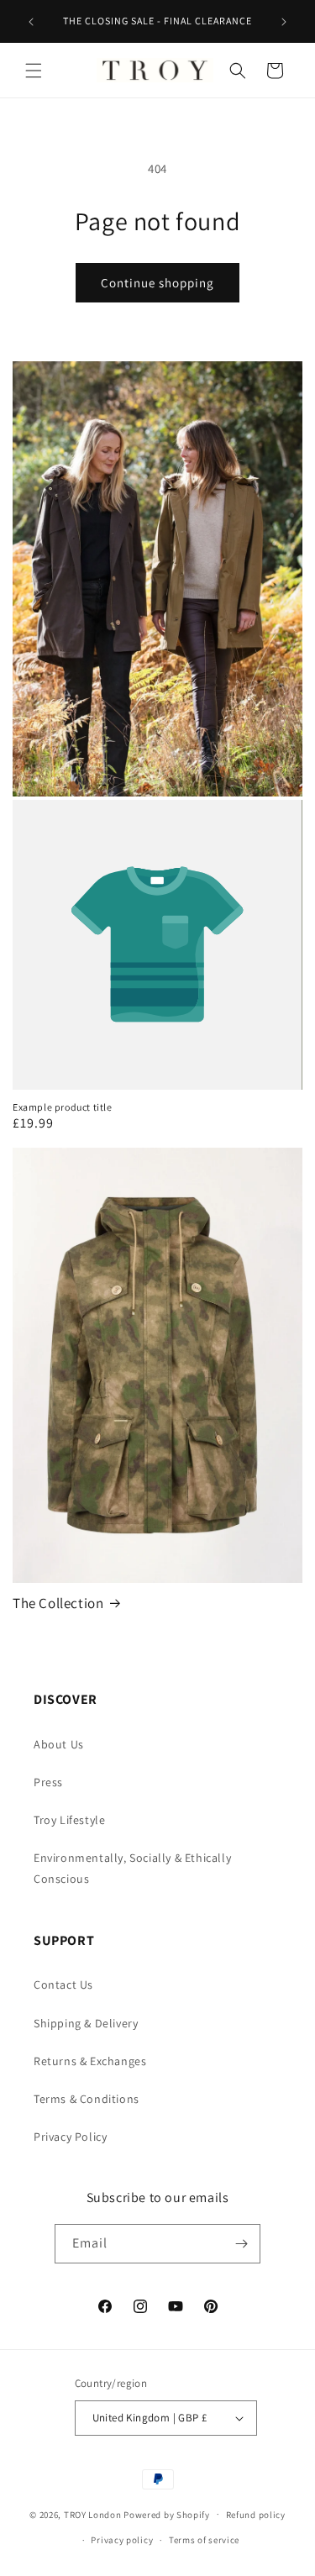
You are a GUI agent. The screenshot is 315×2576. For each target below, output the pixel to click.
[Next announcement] (284, 22)
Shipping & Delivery (86, 2023)
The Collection (58, 1603)
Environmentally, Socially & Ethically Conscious (132, 1868)
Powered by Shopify (167, 2514)
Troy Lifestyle (69, 1820)
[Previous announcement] (31, 22)
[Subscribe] (241, 2244)
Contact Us (63, 1985)
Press (48, 1782)
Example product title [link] (63, 1107)
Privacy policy (122, 2540)
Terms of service (204, 2540)
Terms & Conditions (87, 2099)
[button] (34, 71)
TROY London (93, 2514)
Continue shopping (157, 283)
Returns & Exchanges (90, 2061)
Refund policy (256, 2515)
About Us (59, 1744)
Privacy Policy (70, 2137)
